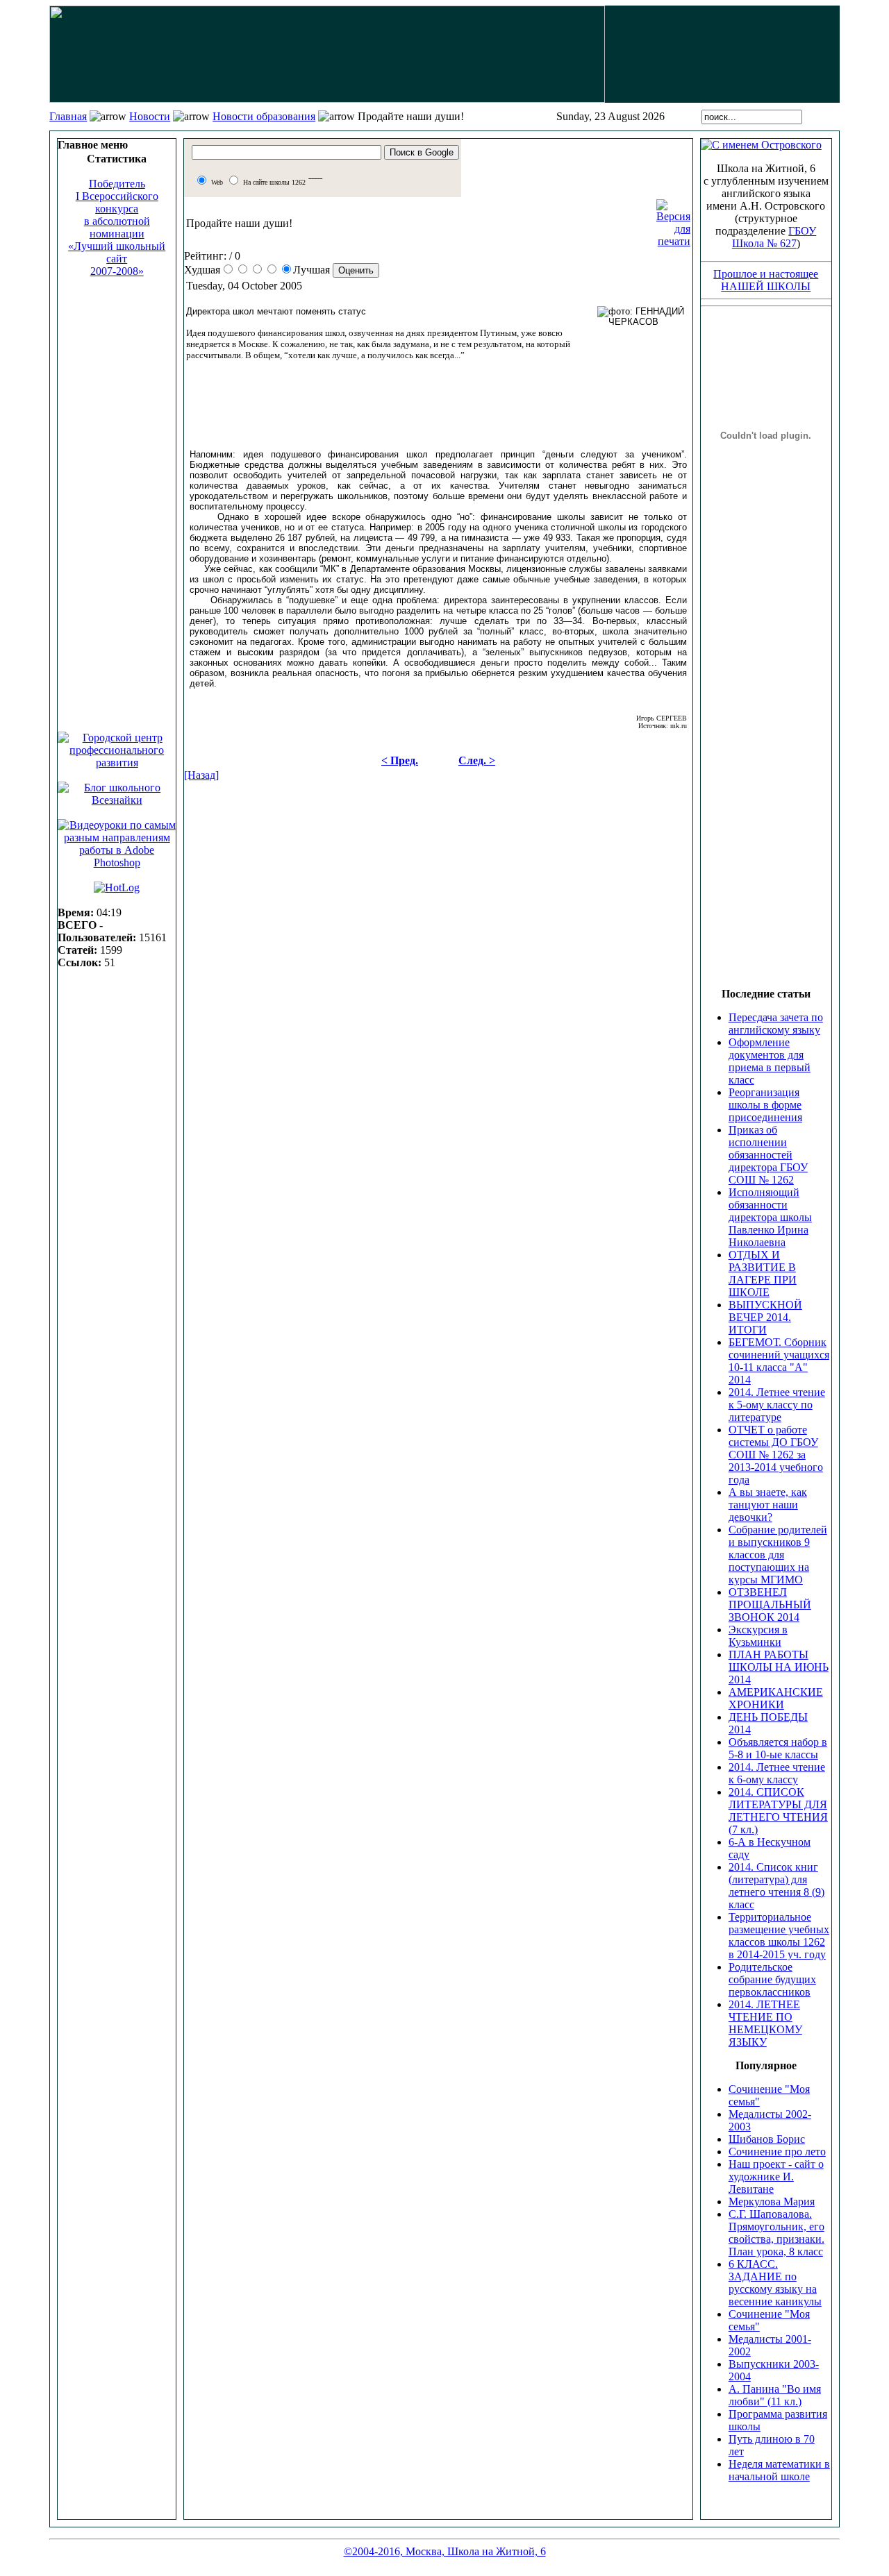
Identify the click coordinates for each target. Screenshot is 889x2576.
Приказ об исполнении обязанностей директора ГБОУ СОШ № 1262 (768, 1155)
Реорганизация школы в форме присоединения (765, 1105)
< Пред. (400, 760)
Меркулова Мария (772, 2202)
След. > (477, 760)
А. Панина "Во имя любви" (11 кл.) (775, 2395)
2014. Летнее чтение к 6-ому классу (777, 1773)
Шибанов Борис (767, 2139)
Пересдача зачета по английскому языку (776, 1024)
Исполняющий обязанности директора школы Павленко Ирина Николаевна (770, 1217)
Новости (150, 116)
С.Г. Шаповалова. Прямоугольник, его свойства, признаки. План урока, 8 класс (776, 2233)
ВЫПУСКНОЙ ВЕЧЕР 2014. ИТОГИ (765, 1317)
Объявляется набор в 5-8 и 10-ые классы (778, 1748)
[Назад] (201, 775)
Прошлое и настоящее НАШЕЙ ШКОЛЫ (766, 280)
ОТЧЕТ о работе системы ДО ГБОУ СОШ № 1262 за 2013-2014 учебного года (776, 1455)
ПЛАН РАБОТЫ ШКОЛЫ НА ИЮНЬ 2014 (779, 1667)
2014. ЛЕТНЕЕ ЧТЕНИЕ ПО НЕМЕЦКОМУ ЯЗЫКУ (765, 2023)
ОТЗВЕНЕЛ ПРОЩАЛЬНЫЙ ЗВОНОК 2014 (770, 1605)
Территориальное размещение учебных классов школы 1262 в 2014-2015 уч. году (779, 1936)
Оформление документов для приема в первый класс (770, 1061)
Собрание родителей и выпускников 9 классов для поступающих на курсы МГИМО (778, 1555)
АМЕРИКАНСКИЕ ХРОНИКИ (776, 1698)
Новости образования (264, 116)
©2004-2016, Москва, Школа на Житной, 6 (445, 2551)
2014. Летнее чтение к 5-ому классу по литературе (777, 1405)
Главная (68, 116)
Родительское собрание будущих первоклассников (772, 1979)
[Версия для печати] (673, 220)
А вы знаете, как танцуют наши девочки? (768, 1505)
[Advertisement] (117, 498)
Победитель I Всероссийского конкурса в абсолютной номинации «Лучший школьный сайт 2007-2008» (117, 227)
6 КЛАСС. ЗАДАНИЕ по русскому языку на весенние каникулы (775, 2283)
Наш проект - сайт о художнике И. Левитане (776, 2177)
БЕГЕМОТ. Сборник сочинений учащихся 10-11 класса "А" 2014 (779, 1361)
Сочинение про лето (777, 2152)
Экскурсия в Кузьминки (758, 1636)
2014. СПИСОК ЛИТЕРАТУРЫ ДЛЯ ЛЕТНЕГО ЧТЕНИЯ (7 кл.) (778, 1811)
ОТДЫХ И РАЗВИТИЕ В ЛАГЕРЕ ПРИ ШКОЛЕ (763, 1273)
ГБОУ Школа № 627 (774, 237)
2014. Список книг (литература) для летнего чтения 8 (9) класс (776, 1886)
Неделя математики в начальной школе (779, 2470)
